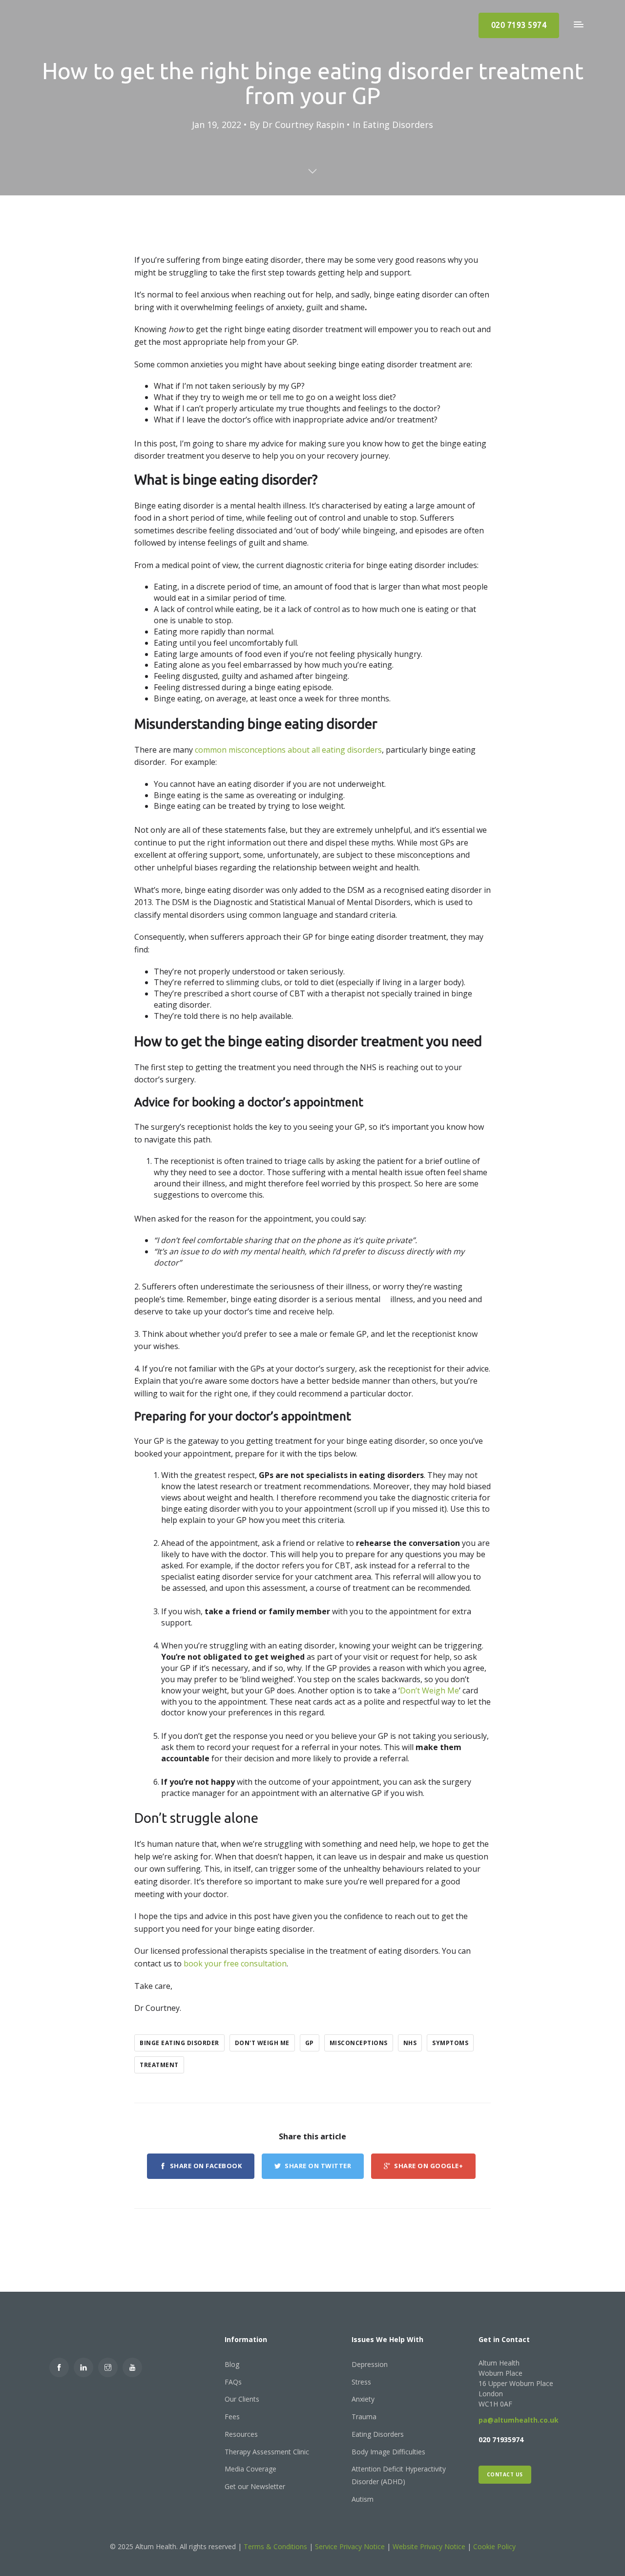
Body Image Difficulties (388, 2452)
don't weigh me (262, 2043)
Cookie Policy (494, 2546)
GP (310, 2043)
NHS (410, 2043)
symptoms (450, 2043)
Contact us (505, 2474)
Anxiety (363, 2399)
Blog (232, 2364)
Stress (361, 2382)
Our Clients (242, 2399)
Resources (241, 2434)
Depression (370, 2364)
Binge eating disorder (179, 2043)
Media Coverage (250, 2469)
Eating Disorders (398, 125)
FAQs (233, 2382)
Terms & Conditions (276, 2546)
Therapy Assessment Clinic (267, 2452)
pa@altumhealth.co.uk (519, 2420)
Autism (363, 2499)
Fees (232, 2417)
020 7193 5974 (519, 25)
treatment (159, 2065)
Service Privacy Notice (350, 2546)
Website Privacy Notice (429, 2546)
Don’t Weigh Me (429, 1690)
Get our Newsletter (255, 2486)
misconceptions (359, 2043)
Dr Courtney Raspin (303, 125)
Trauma (364, 2417)
